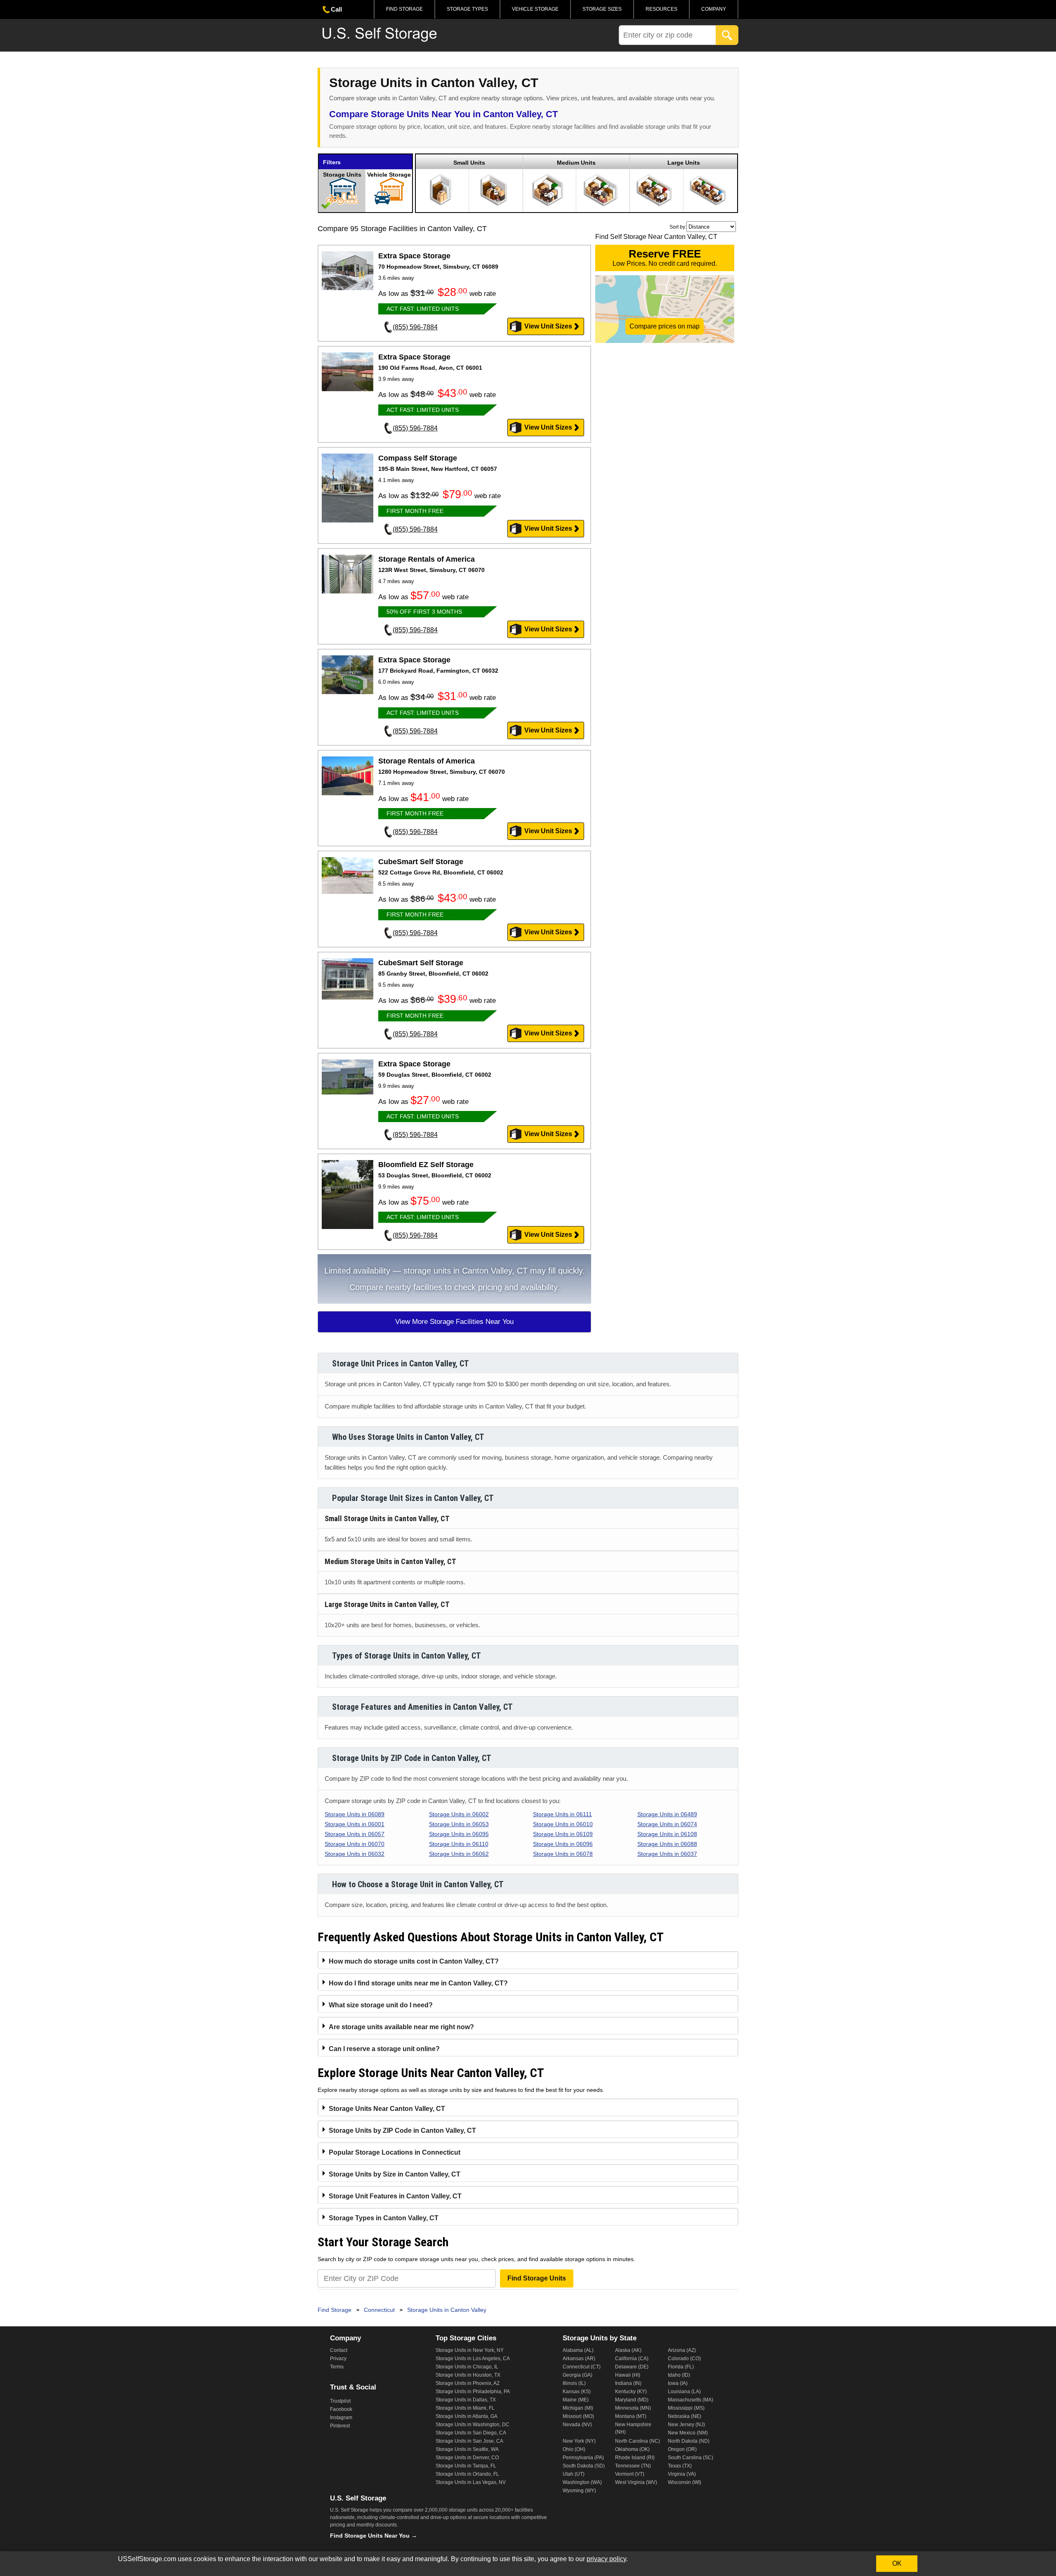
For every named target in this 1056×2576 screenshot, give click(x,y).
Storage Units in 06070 (355, 1844)
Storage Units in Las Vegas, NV (471, 2482)
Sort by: (678, 227)
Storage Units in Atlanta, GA (467, 2416)
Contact (339, 2350)
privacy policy (606, 2559)
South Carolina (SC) (691, 2458)
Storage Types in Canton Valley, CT (384, 2218)
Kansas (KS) (577, 2392)
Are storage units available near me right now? (401, 2027)
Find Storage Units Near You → (374, 2536)
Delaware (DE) (632, 2367)
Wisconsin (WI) (685, 2482)
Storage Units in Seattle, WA (467, 2449)
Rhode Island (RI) (635, 2458)
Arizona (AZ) (682, 2350)
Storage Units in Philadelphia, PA (473, 2392)
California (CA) (632, 2359)
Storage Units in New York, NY (470, 2350)
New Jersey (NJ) (686, 2425)
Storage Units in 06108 (667, 1834)
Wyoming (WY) (579, 2491)
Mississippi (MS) (686, 2408)
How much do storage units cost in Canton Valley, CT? (414, 1961)
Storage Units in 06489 (667, 1814)
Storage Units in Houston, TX (468, 2375)
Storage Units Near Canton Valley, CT (387, 2109)
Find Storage (404, 9)
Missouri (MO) (578, 2416)
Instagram (341, 2418)
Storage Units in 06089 (355, 1814)
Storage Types (467, 9)
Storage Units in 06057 (355, 1834)
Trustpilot (340, 2401)
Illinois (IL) (574, 2383)
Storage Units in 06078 (563, 1854)
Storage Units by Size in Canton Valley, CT (395, 2174)
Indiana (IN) (628, 2383)
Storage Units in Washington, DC (473, 2425)
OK (897, 2563)
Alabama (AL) (578, 2350)
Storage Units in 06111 (562, 1814)
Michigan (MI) (578, 2408)
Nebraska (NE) (685, 2416)
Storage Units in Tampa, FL (466, 2466)
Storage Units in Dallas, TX (466, 2400)
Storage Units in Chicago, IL (467, 2367)
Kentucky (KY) (631, 2392)
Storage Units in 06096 (563, 1844)
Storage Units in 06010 (563, 1824)
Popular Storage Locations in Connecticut (395, 2152)
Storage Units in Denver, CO (467, 2458)
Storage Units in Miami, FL (465, 2408)
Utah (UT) (574, 2474)
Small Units (469, 163)
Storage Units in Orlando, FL (467, 2474)
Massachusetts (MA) (691, 2400)
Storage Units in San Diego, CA (471, 2433)
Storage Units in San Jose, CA (469, 2441)
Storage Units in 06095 (459, 1834)
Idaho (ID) (679, 2375)
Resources (661, 9)
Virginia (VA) (682, 2474)
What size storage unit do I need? (381, 2005)
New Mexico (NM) (688, 2433)
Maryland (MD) (632, 2400)
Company (714, 9)
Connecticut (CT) (582, 2367)
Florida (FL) (681, 2367)
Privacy (338, 2359)
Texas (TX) (680, 2466)
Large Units (684, 163)
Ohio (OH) (574, 2449)
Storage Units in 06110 (459, 1844)
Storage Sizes (602, 9)
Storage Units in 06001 (355, 1824)
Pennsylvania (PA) (583, 2458)
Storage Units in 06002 (459, 1814)
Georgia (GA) (577, 2375)
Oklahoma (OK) (632, 2449)
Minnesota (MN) (633, 2408)
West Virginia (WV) (636, 2482)
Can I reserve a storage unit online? (384, 2049)
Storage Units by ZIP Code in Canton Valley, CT (402, 2131)
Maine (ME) (576, 2400)
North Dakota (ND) (689, 2441)
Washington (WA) (582, 2482)
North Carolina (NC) (638, 2441)
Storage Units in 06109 (563, 1834)
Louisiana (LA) (684, 2392)
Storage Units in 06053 (459, 1824)
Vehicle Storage (535, 9)
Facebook (341, 2409)
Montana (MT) (631, 2416)
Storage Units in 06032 (355, 1854)
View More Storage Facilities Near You (454, 1322)
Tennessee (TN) (633, 2466)
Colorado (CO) (684, 2359)
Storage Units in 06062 (459, 1854)
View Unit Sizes (548, 326)
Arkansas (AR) (579, 2359)
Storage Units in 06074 (667, 1824)
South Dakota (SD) (584, 2466)
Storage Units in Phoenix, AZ (468, 2383)
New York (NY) (579, 2441)
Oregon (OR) (682, 2449)
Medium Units (576, 163)
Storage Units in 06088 (667, 1844)
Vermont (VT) (630, 2474)
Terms (337, 2367)
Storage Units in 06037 (667, 1854)
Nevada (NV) (577, 2425)
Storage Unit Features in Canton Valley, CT (395, 2196)
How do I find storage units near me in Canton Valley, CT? (418, 1983)
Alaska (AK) (628, 2350)
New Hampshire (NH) (633, 2428)
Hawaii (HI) (628, 2375)
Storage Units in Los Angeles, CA (473, 2359)
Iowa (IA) (678, 2383)
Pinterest (340, 2426)
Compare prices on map (665, 326)
